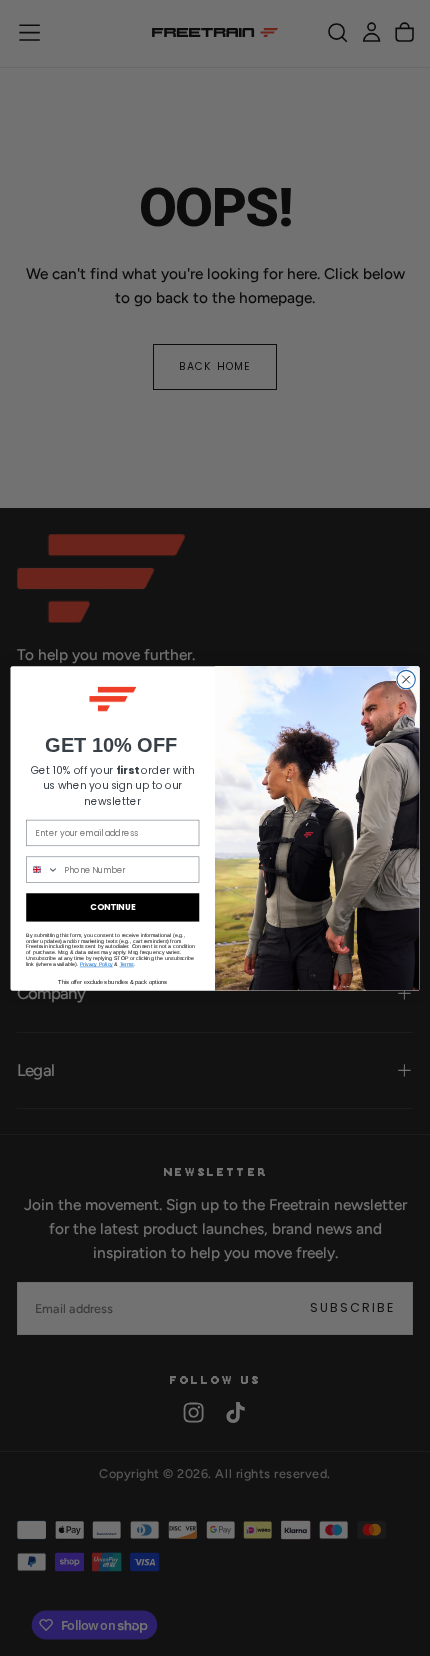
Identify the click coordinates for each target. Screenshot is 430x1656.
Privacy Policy (96, 963)
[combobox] (43, 869)
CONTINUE (113, 907)
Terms (127, 963)
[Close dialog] (406, 679)
